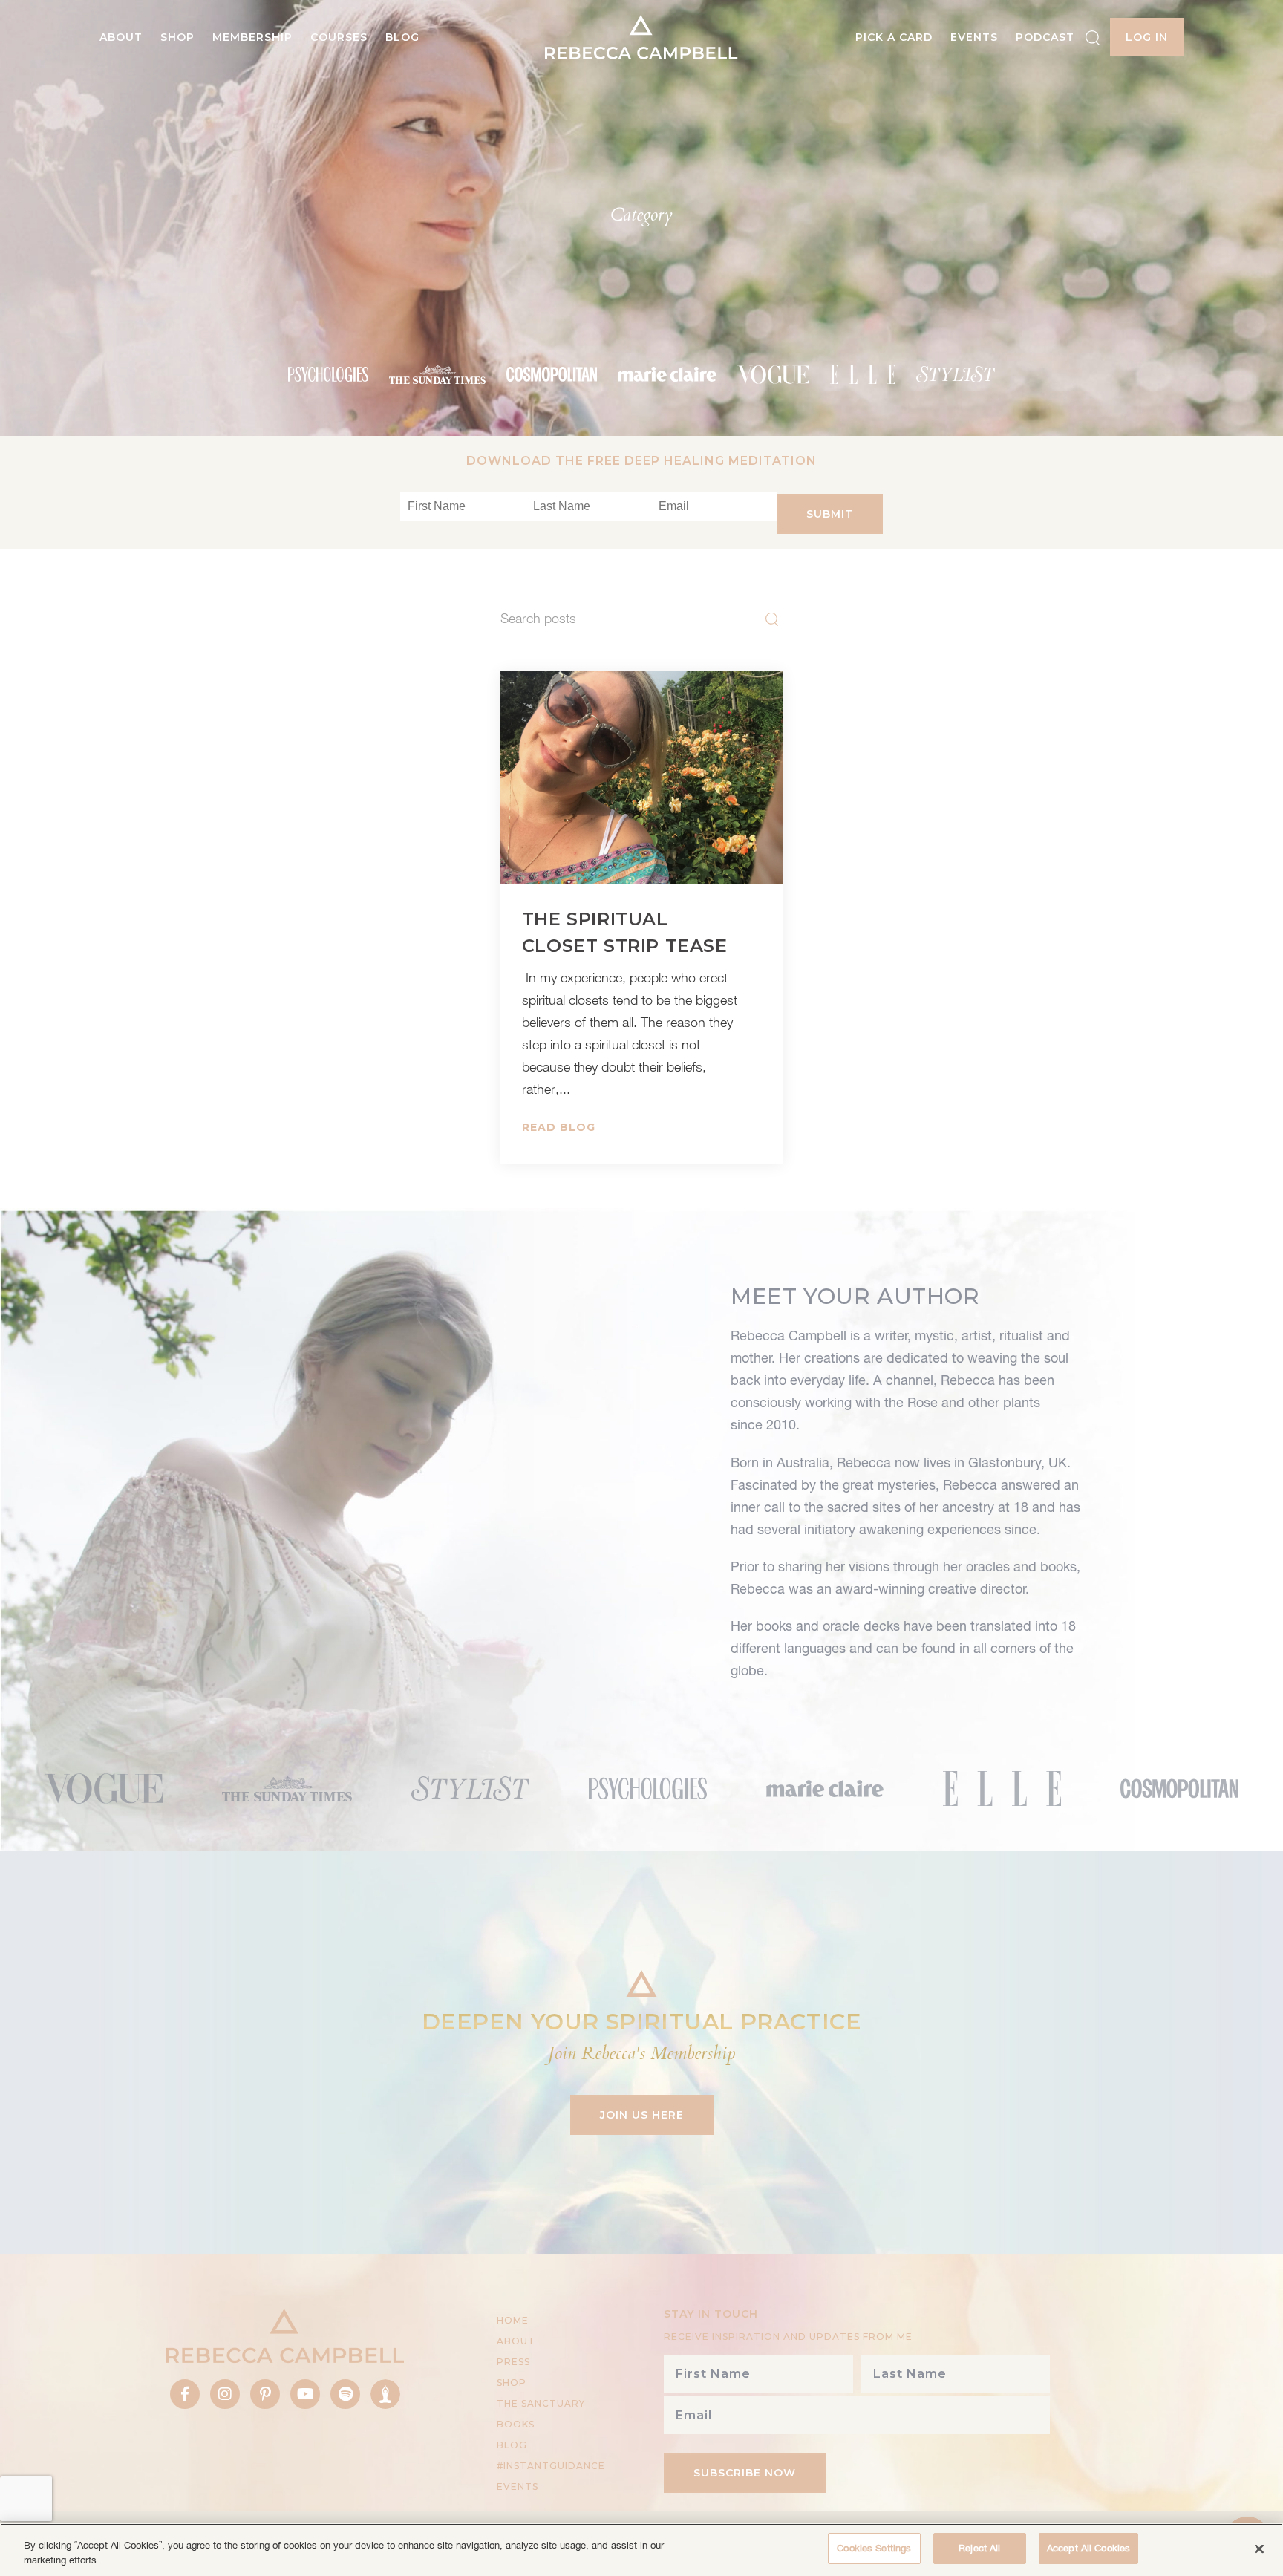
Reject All (979, 2548)
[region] (641, 2550)
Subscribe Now (745, 2473)
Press (513, 2362)
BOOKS (516, 2424)
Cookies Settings (874, 2548)
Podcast (1045, 37)
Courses (339, 37)
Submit (830, 514)
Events (974, 37)
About (121, 37)
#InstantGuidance (551, 2466)
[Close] (1259, 2549)
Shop (177, 37)
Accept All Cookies (1088, 2548)
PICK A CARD (894, 37)
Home (513, 2320)
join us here (642, 2115)
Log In (1147, 37)
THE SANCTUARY (541, 2403)
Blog (402, 37)
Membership (252, 37)
